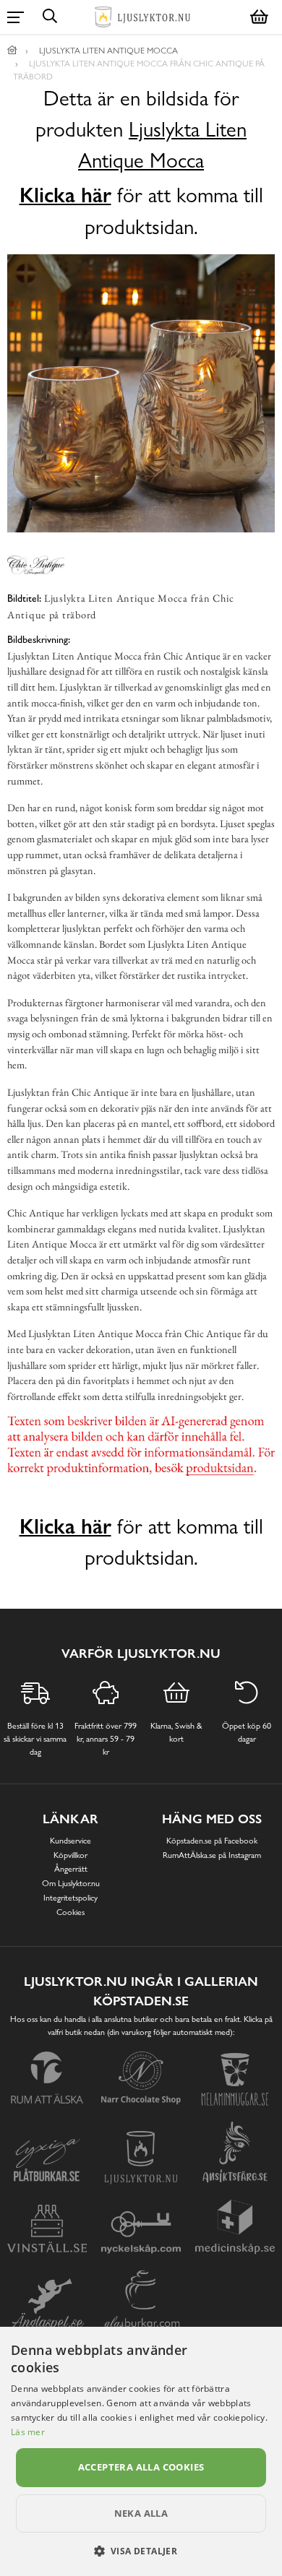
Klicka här (65, 195)
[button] (141, 2551)
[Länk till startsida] (12, 51)
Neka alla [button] (141, 2513)
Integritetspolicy (70, 1898)
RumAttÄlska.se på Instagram (212, 1855)
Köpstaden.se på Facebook (212, 1841)
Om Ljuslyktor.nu (71, 1883)
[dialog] (141, 2451)
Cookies (70, 1912)
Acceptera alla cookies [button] (141, 2467)
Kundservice (70, 1841)
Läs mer (28, 2432)
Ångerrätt (71, 1869)
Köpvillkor (70, 1855)
